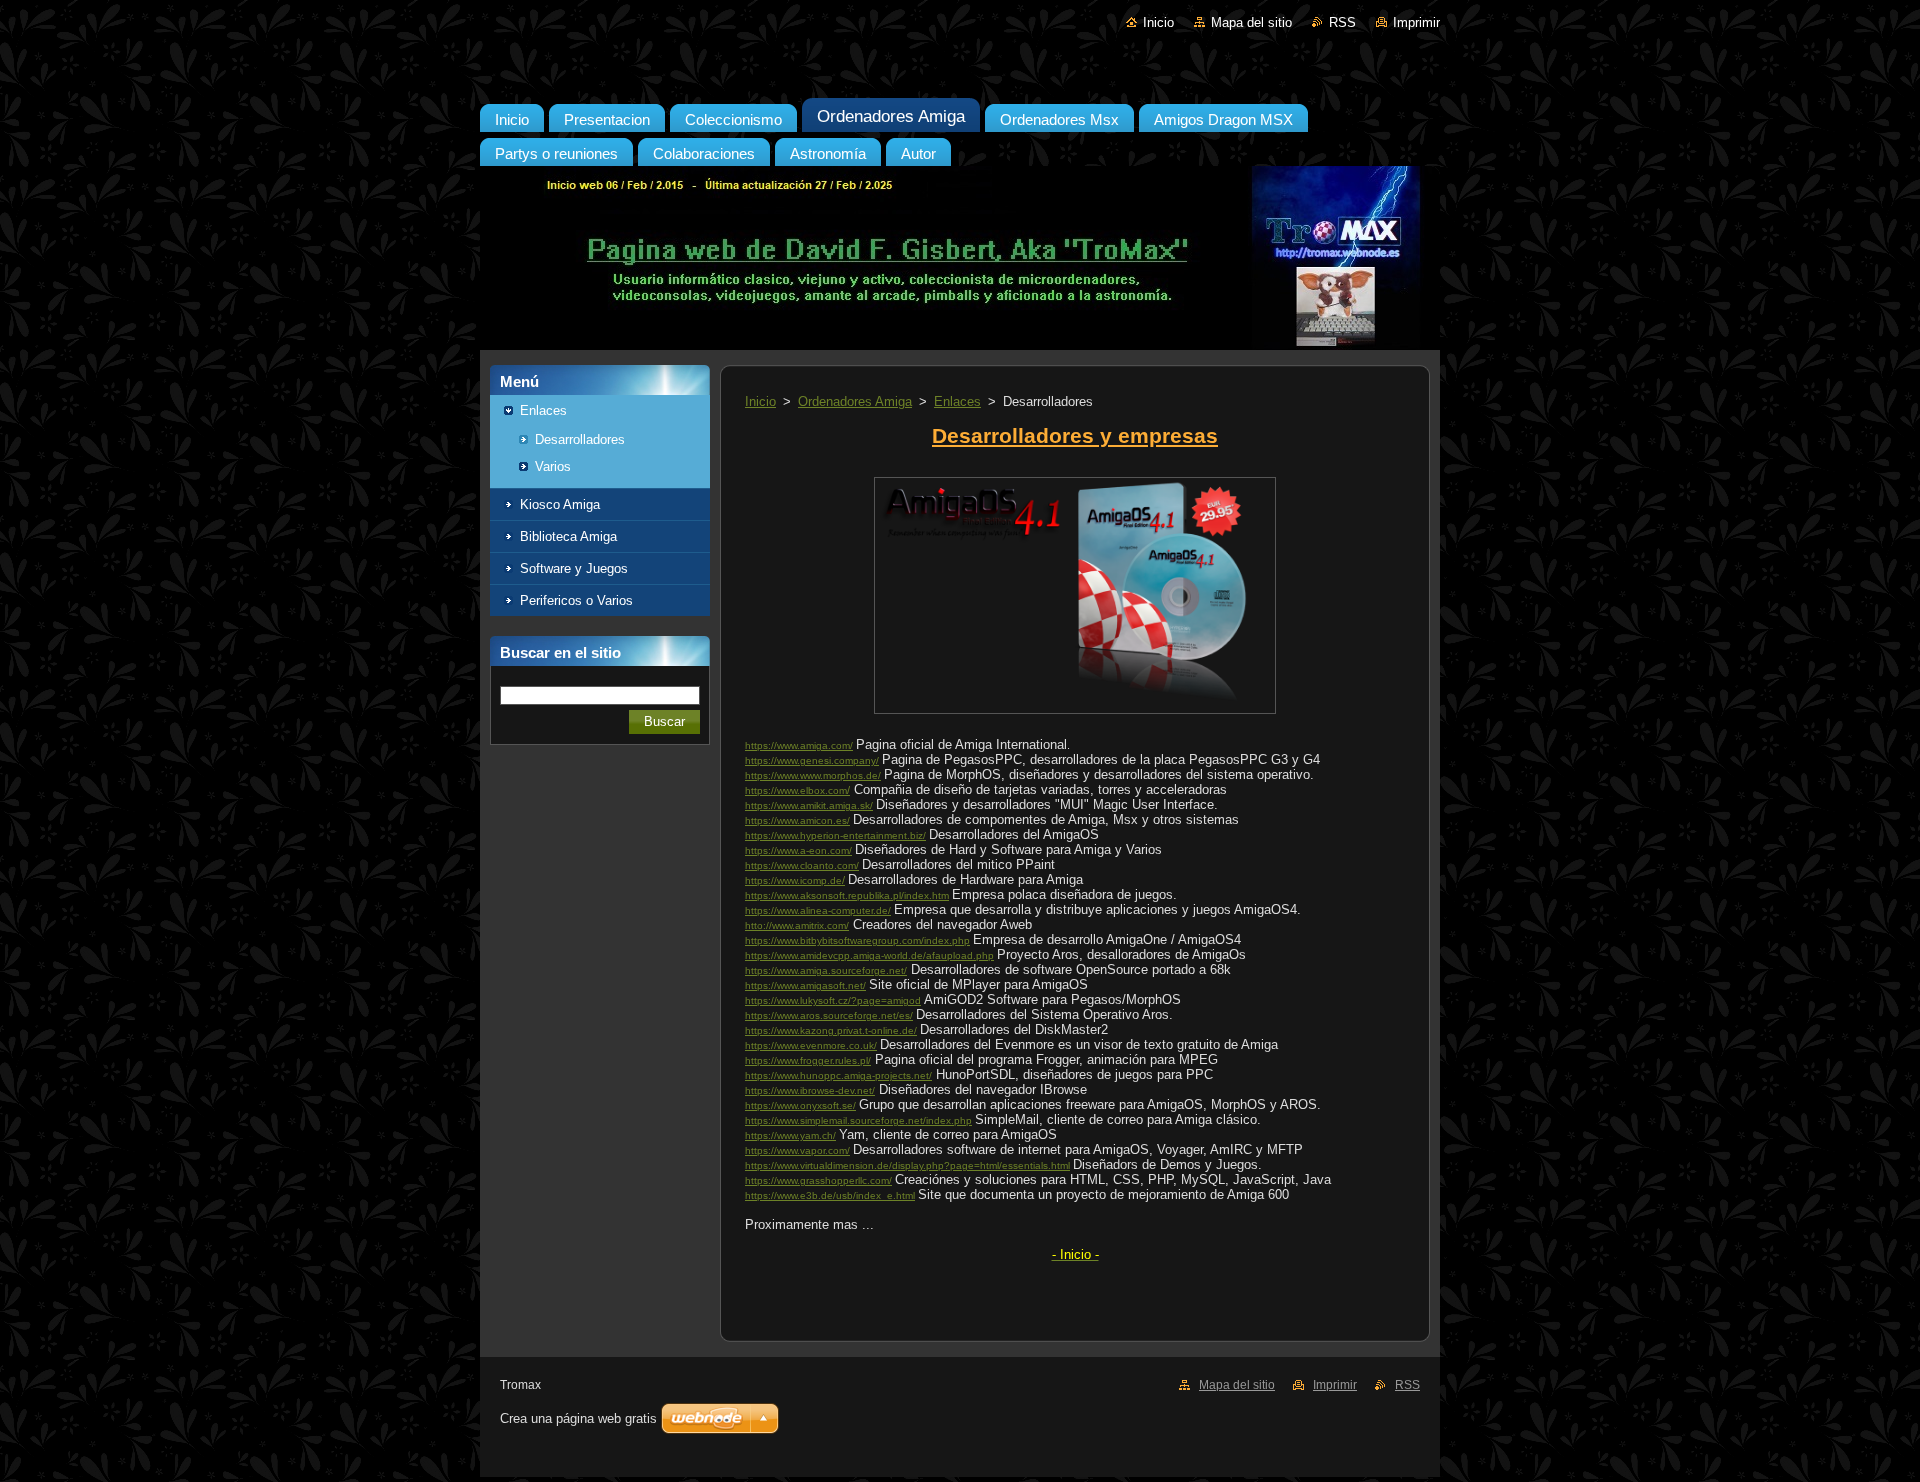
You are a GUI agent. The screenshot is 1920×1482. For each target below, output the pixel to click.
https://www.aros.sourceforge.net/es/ (829, 1015)
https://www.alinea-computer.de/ (818, 910)
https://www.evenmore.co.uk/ (811, 1045)
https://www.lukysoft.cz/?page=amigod (833, 1000)
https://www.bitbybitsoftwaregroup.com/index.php (857, 940)
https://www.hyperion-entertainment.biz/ (835, 835)
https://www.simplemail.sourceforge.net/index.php (858, 1120)
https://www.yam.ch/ (790, 1135)
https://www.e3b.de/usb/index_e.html (830, 1195)
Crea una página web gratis (578, 1418)
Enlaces (543, 410)
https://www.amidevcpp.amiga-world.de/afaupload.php (869, 955)
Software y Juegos (574, 568)
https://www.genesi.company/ (812, 760)
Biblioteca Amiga (568, 536)
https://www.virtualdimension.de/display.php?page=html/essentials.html (907, 1165)
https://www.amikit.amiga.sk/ (809, 805)
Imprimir (1416, 22)
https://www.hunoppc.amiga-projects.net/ (838, 1075)
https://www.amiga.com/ (799, 745)
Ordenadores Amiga (855, 401)
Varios (553, 466)
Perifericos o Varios (576, 600)
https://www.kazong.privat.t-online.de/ (831, 1030)
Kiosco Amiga (560, 504)
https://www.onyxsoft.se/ (800, 1105)
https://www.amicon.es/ (797, 820)
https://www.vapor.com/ (797, 1150)
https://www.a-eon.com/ (798, 850)
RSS (1342, 22)
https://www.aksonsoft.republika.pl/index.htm (847, 895)
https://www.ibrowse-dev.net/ (810, 1090)
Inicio (1158, 22)
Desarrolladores (580, 439)
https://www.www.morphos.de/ (813, 775)
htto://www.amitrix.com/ (797, 925)
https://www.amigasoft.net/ (805, 985)
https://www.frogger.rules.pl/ (808, 1060)
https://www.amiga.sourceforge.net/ (826, 970)
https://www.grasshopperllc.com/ (818, 1180)
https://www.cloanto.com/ (802, 865)
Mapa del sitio (1251, 22)
